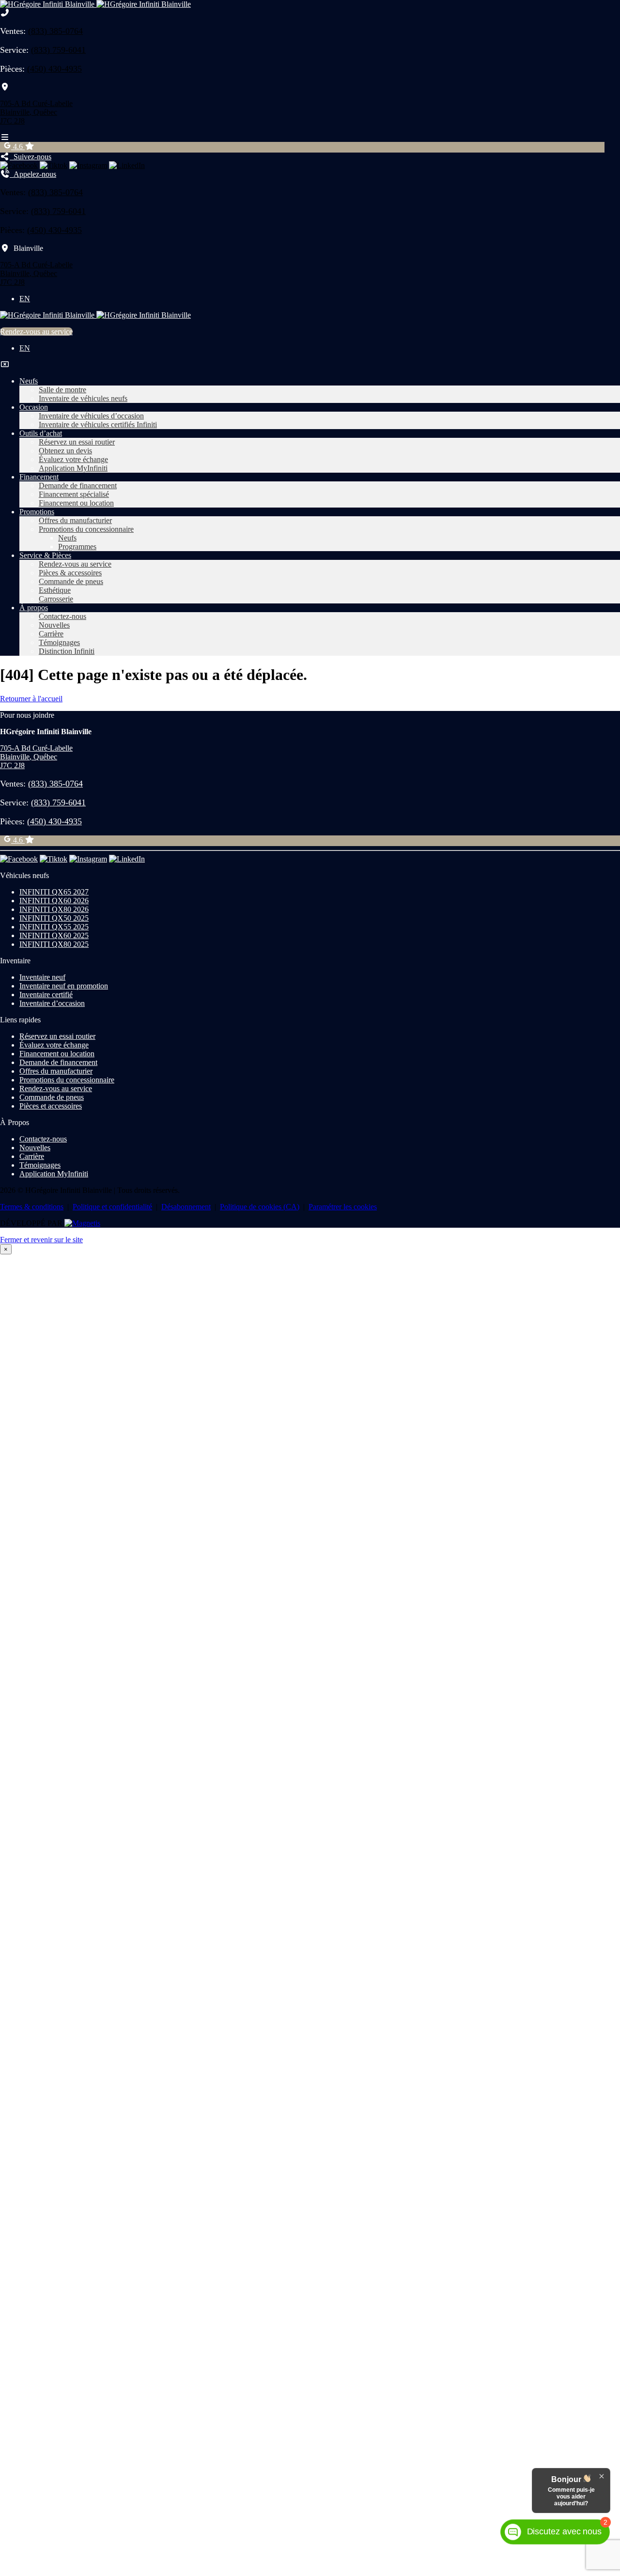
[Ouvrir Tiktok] (54, 165)
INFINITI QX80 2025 (54, 944)
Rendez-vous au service (36, 332)
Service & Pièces (45, 555)
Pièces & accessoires (70, 573)
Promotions (37, 512)
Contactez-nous (62, 616)
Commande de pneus (71, 581)
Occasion (34, 407)
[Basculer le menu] (5, 137)
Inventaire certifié (46, 995)
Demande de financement (78, 486)
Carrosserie (56, 599)
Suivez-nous (31, 157)
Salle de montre (62, 390)
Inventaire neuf (42, 977)
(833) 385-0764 (55, 31)
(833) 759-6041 (58, 50)
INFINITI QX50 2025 (54, 918)
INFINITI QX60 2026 (54, 901)
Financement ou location (76, 503)
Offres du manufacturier (75, 520)
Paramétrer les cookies (343, 1207)
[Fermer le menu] (5, 364)
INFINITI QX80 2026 (54, 909)
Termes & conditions (32, 1207)
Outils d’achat (41, 433)
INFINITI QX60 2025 (54, 935)
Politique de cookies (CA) (260, 1207)
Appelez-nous (33, 174)
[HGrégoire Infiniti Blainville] (95, 4)
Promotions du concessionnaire (86, 529)
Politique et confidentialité (112, 1207)
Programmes (77, 547)
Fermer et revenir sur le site (41, 1240)
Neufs (29, 381)
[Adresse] (5, 87)
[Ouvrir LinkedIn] (127, 165)
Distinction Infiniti (67, 651)
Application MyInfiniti (73, 468)
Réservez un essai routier (77, 442)
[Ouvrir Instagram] (88, 165)
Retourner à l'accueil (31, 699)
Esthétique (55, 590)
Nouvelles (54, 625)
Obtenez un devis (65, 451)
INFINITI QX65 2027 (54, 892)
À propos (34, 608)
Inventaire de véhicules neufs (83, 398)
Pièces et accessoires (51, 1106)
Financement (39, 477)
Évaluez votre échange (73, 459)
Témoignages (59, 642)
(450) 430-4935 (54, 69)
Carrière (51, 634)
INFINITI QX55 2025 (54, 927)
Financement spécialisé (74, 494)
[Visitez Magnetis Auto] (82, 1223)
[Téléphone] (5, 13)
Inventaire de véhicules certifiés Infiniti (98, 424)
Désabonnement (186, 1207)
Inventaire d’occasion (52, 1003)
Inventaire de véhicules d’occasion (91, 416)
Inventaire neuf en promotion (64, 986)
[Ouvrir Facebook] (19, 165)
